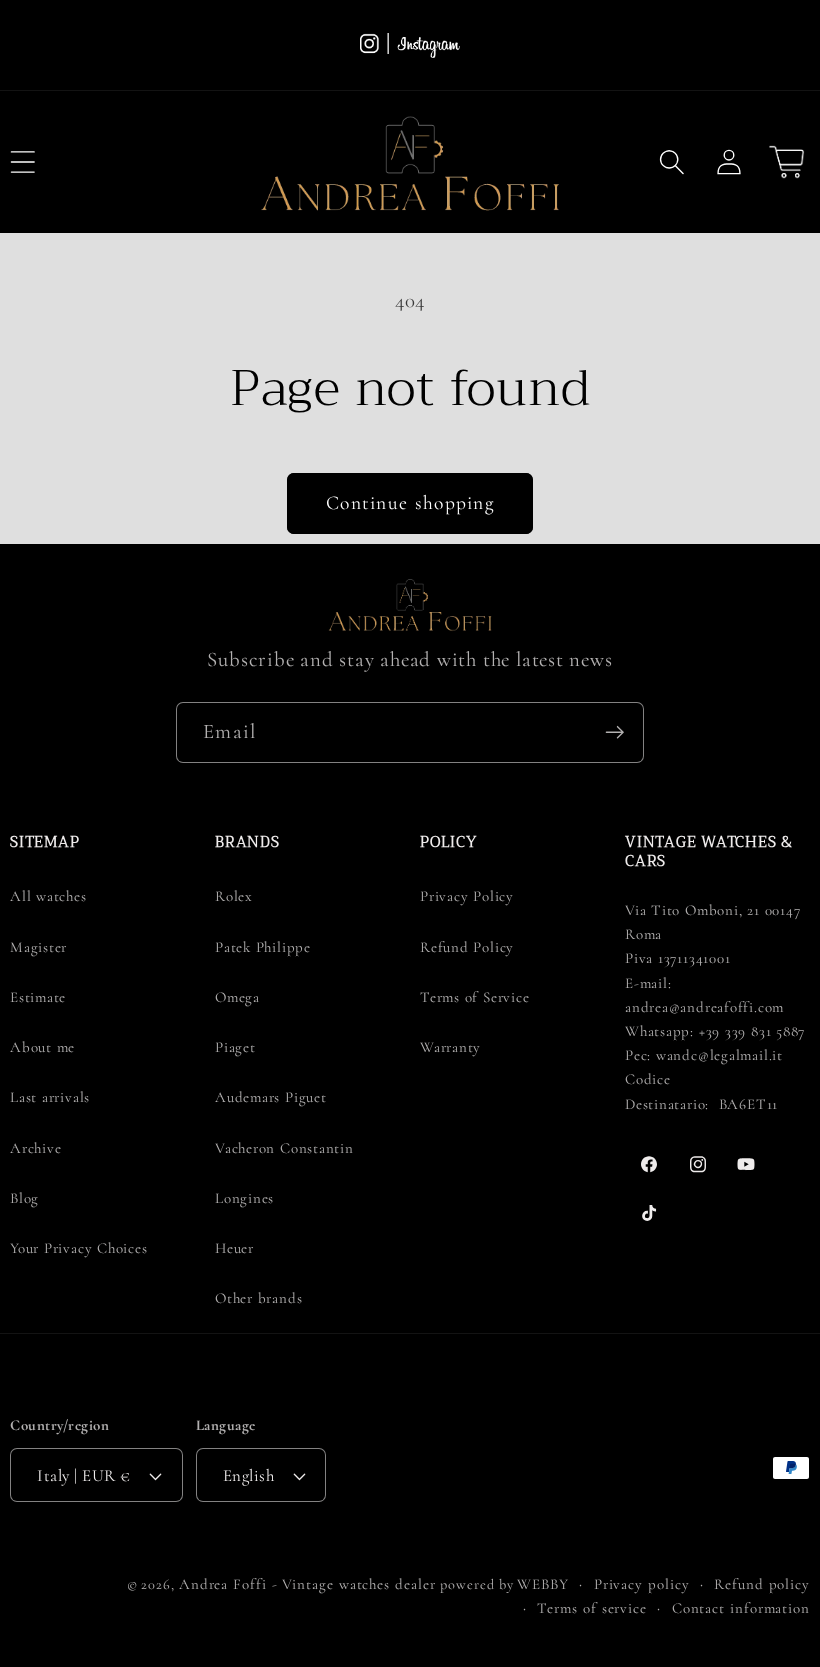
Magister (38, 947)
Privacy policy (642, 1584)
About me (42, 1047)
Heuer (234, 1248)
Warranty (450, 1047)
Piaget (235, 1047)
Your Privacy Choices (79, 1248)
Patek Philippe (263, 947)
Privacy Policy (467, 896)
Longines (244, 1198)
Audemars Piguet (271, 1097)
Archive (35, 1148)
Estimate (38, 997)
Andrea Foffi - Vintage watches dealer (307, 1584)
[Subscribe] (614, 732)
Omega (237, 997)
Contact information (741, 1608)
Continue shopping (410, 503)
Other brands (258, 1298)
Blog (24, 1198)
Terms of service (592, 1608)
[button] (672, 161)
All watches (48, 896)
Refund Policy (467, 947)
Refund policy (762, 1584)
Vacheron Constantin (284, 1148)
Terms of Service (474, 997)
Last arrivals (50, 1097)
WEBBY (543, 1584)
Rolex (234, 896)
